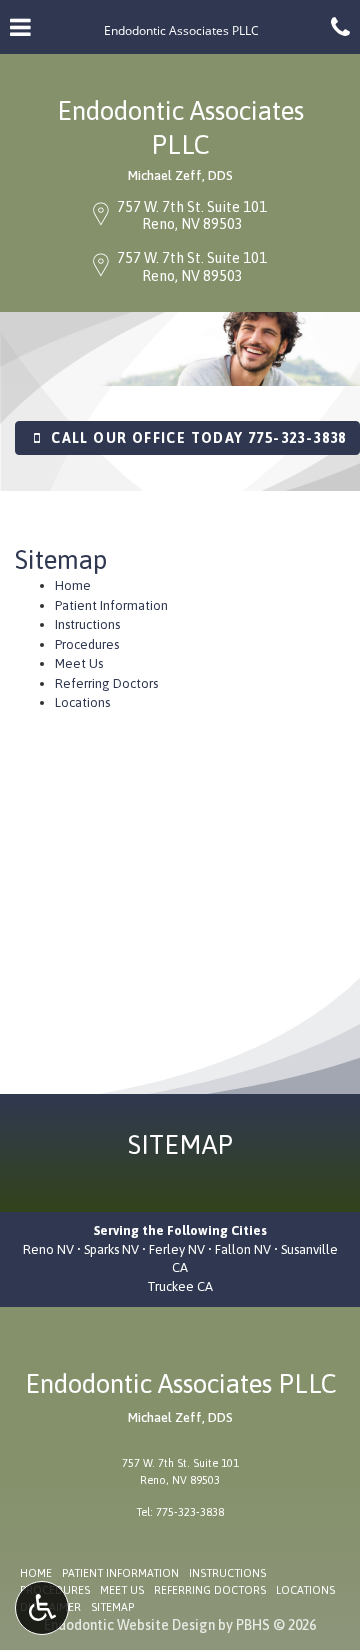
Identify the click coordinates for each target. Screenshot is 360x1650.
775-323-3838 (190, 1512)
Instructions (87, 624)
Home (73, 585)
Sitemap (112, 1607)
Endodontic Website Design (129, 1625)
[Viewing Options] (42, 1608)
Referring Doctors (106, 683)
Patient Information (111, 605)
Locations (82, 702)
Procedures (87, 644)
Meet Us (79, 663)
